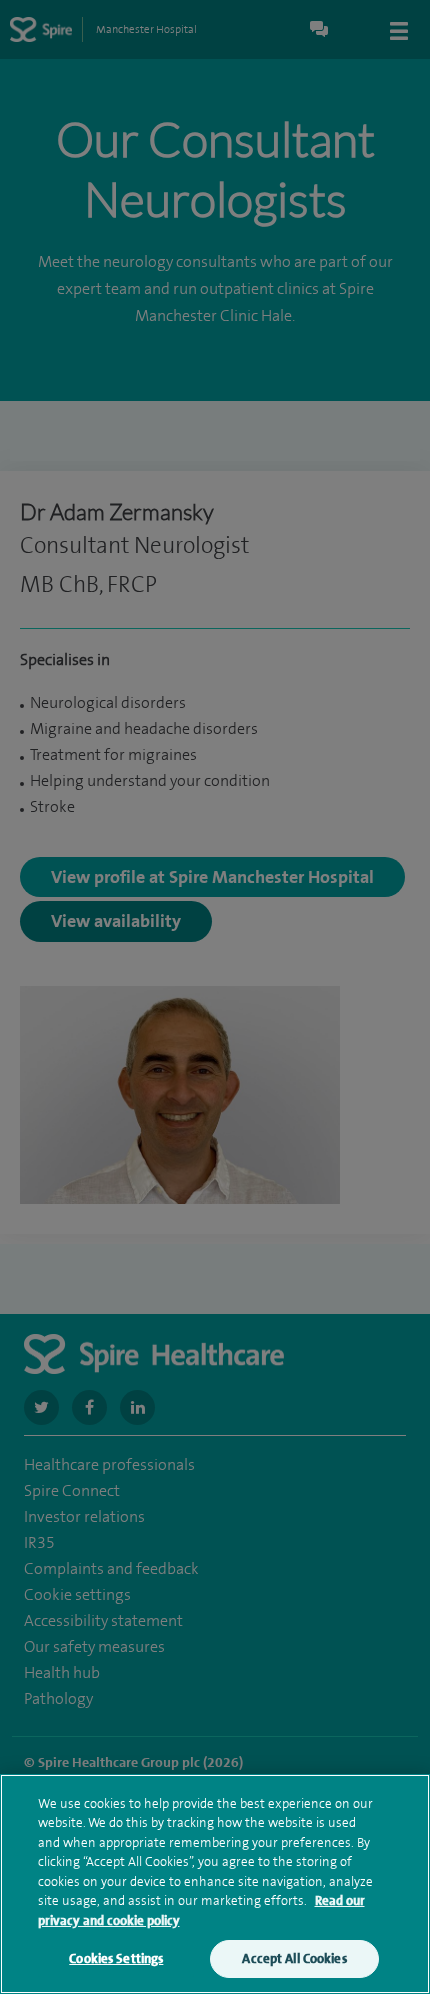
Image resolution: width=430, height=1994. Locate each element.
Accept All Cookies (294, 1958)
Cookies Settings (116, 1958)
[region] (215, 1884)
